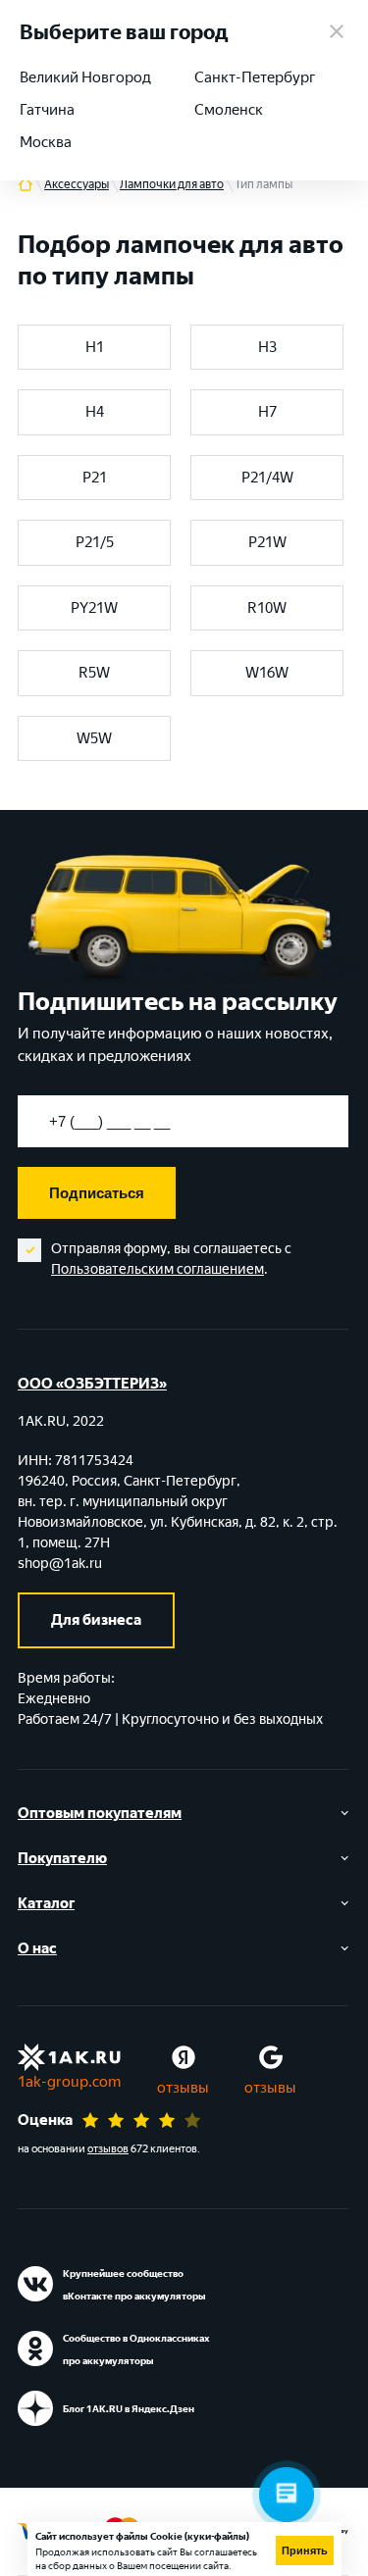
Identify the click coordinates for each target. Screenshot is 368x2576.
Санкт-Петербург (255, 77)
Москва (46, 142)
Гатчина (47, 110)
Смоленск (229, 110)
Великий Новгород (85, 77)
